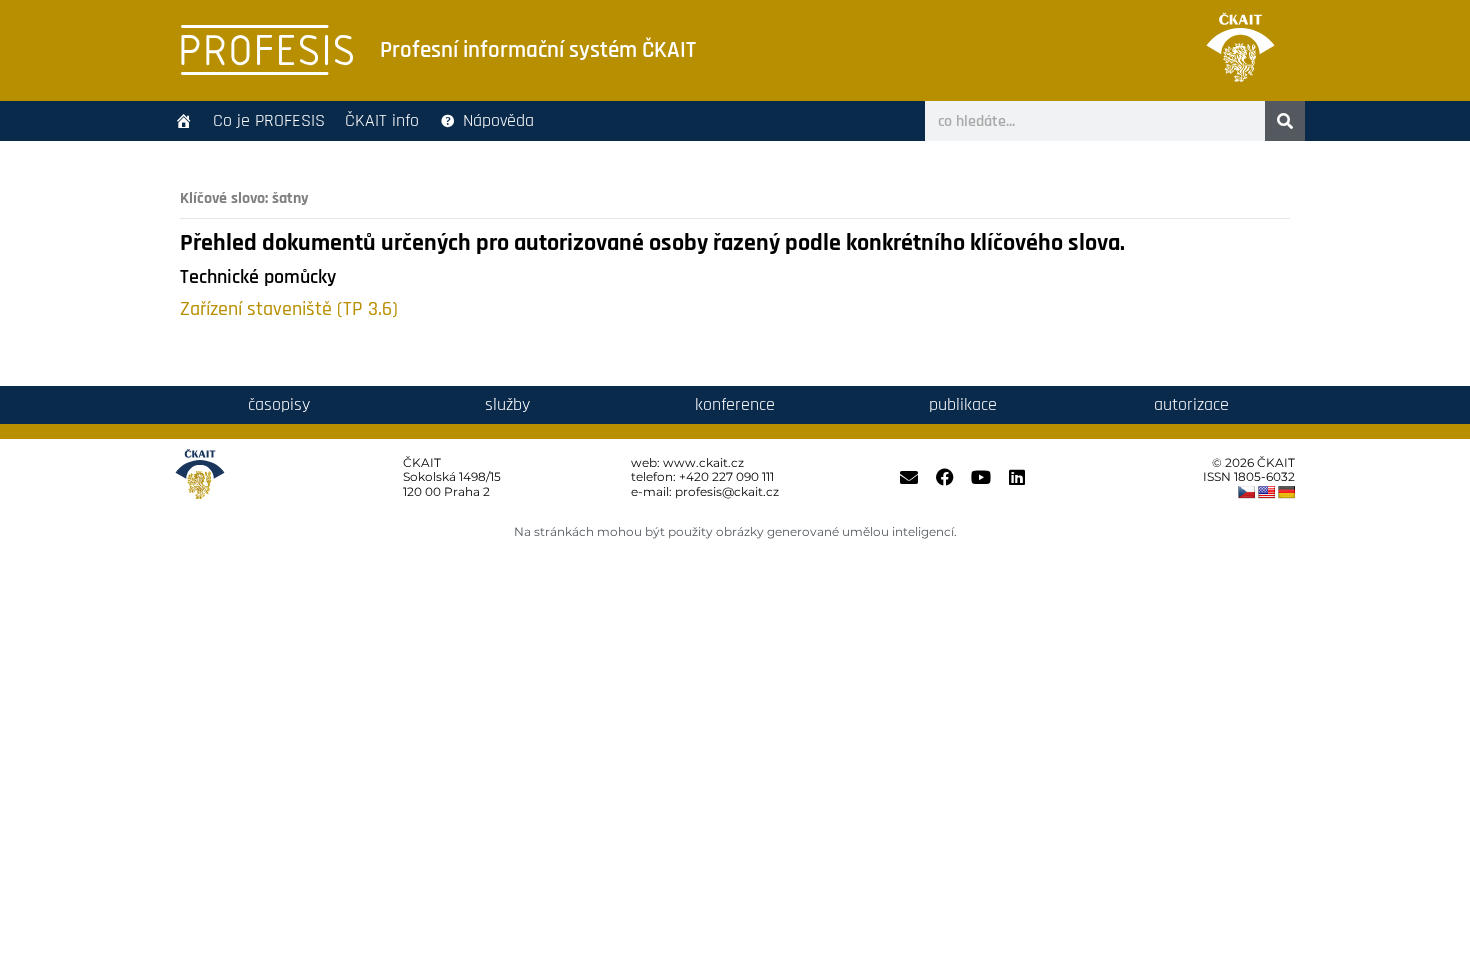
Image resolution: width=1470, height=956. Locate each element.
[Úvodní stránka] (184, 121)
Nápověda (498, 120)
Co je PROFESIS (269, 120)
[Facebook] (945, 477)
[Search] (1285, 121)
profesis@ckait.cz (727, 491)
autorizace (1191, 404)
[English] (1266, 492)
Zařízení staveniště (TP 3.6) (289, 309)
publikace (963, 404)
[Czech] (1246, 492)
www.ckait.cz (703, 462)
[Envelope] (909, 477)
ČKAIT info (382, 120)
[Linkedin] (1017, 477)
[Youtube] (981, 477)
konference (735, 404)
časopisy (279, 404)
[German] (1286, 492)
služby (507, 404)
